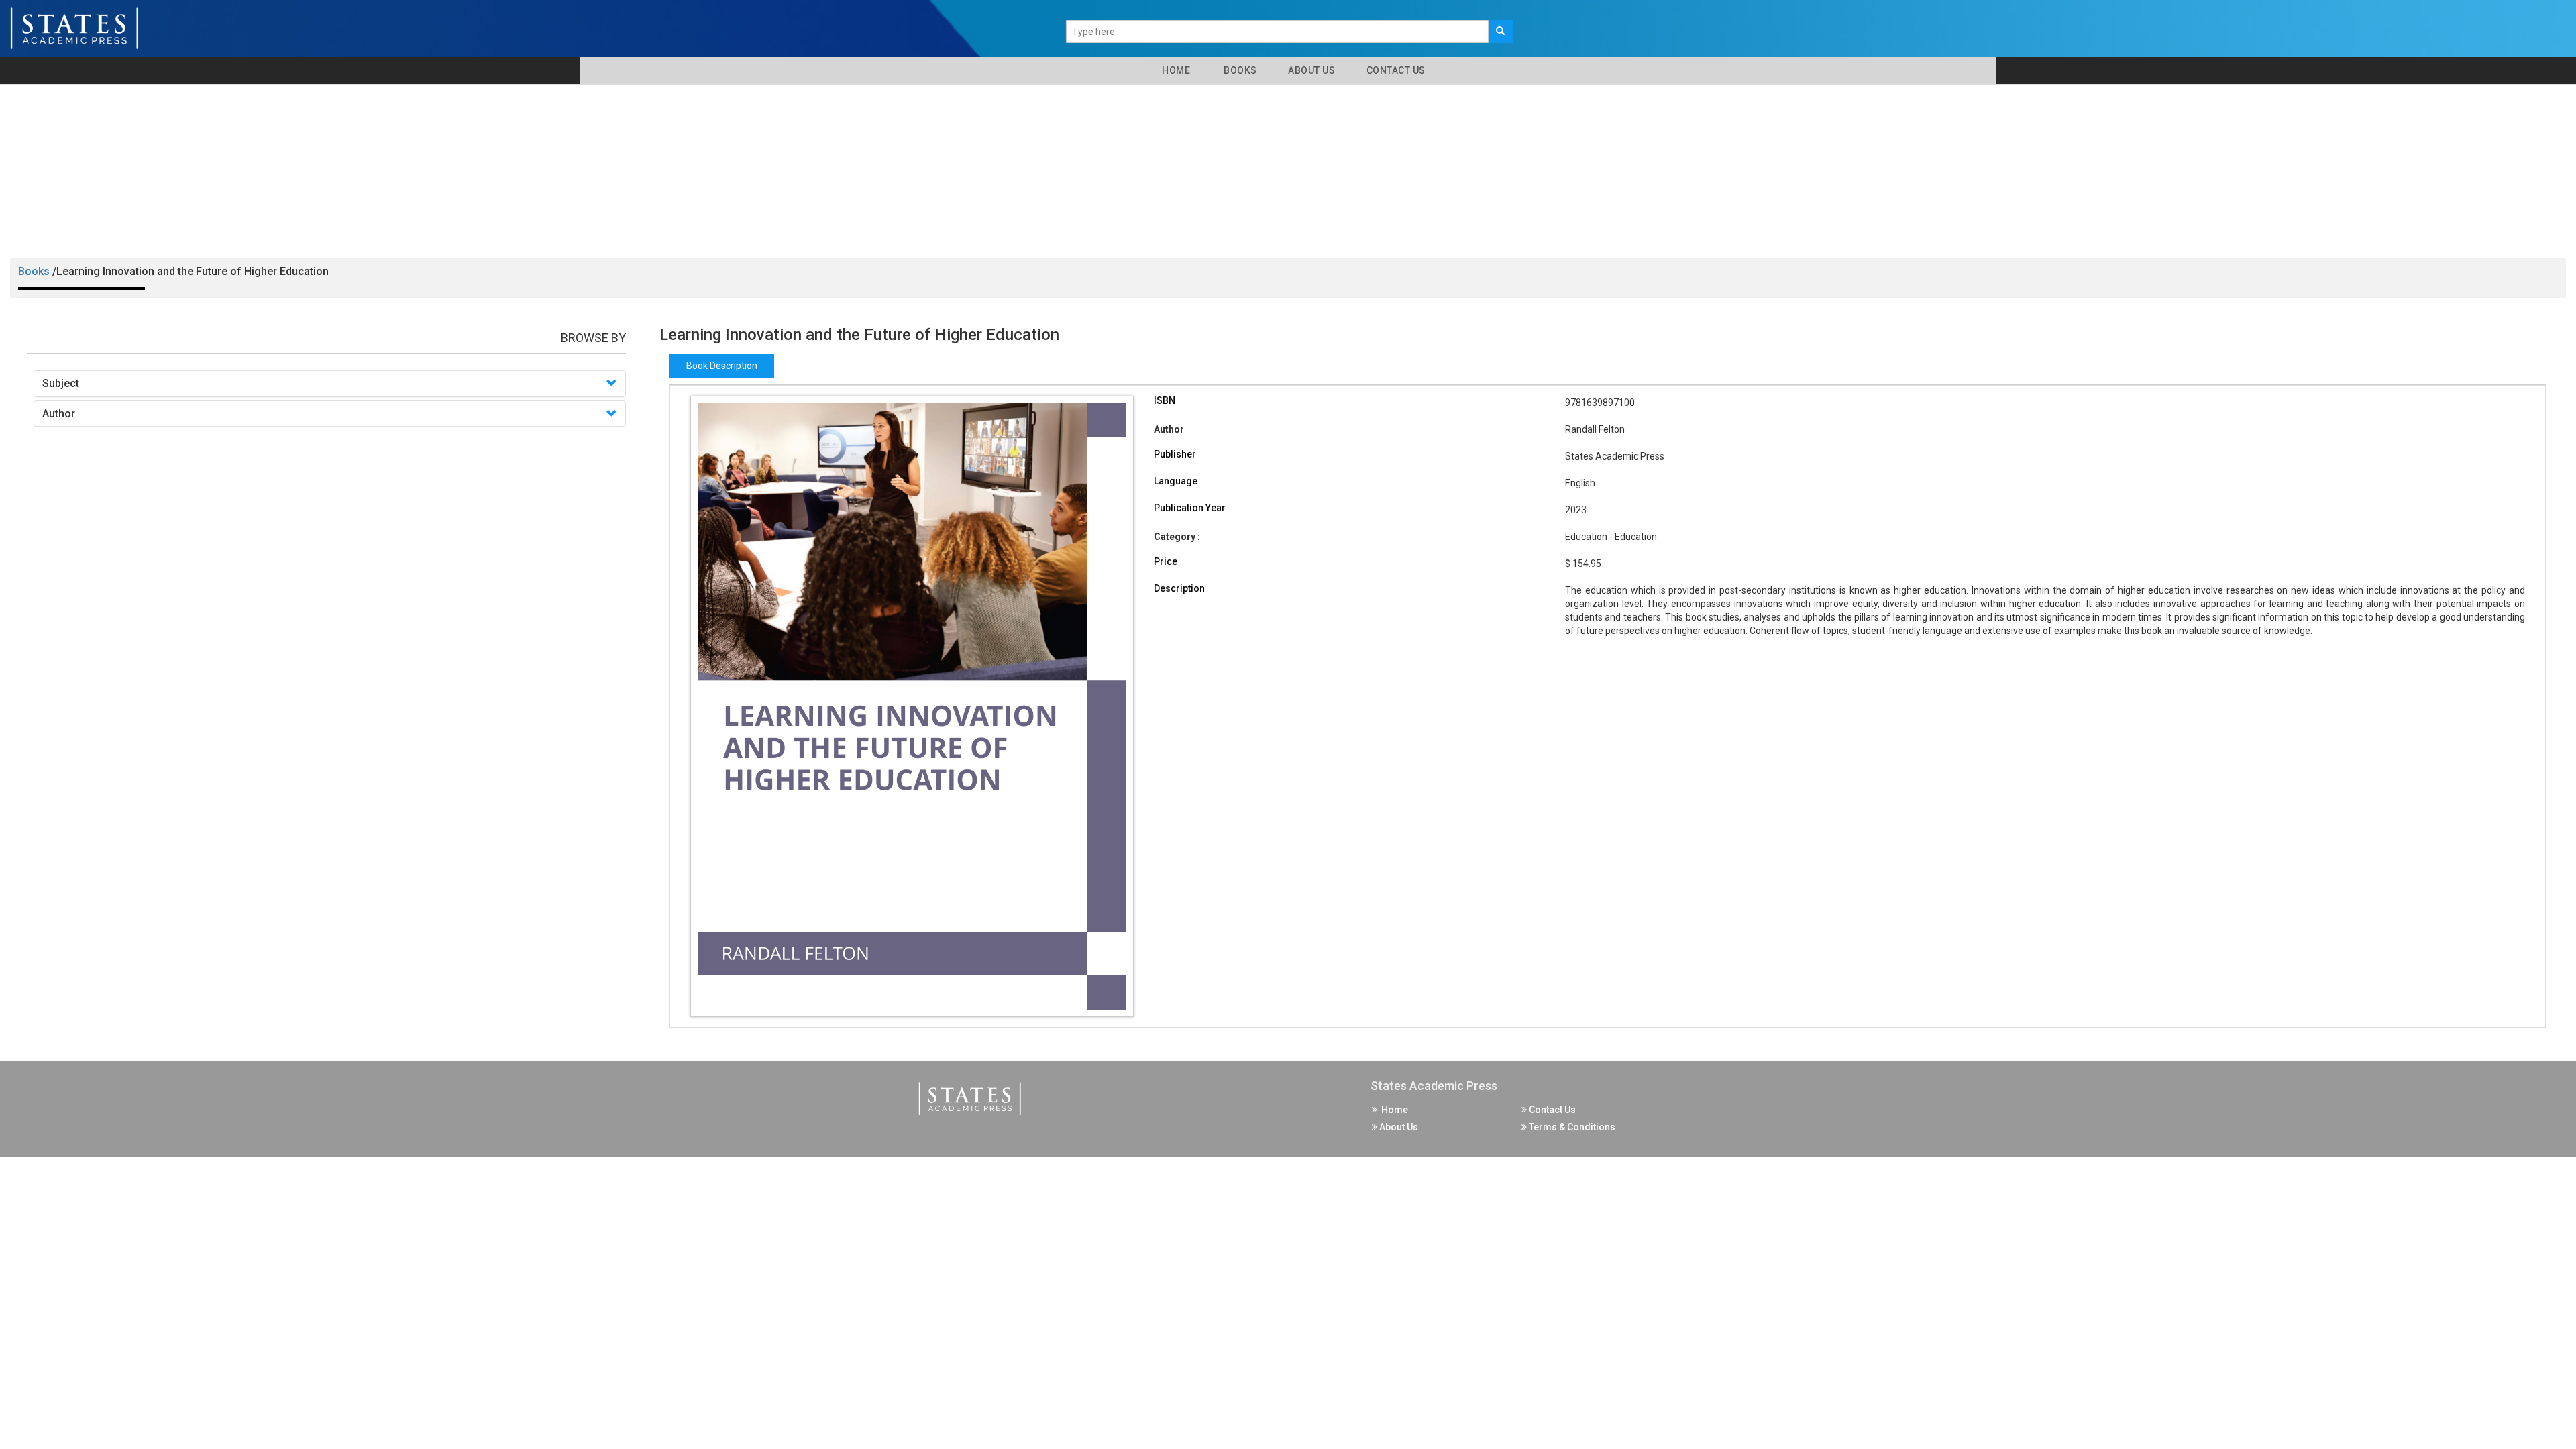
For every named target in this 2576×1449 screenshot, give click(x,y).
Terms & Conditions (1571, 1127)
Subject (61, 383)
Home (1174, 70)
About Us (1311, 70)
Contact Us (1395, 70)
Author (59, 414)
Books (1238, 70)
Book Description (722, 366)
